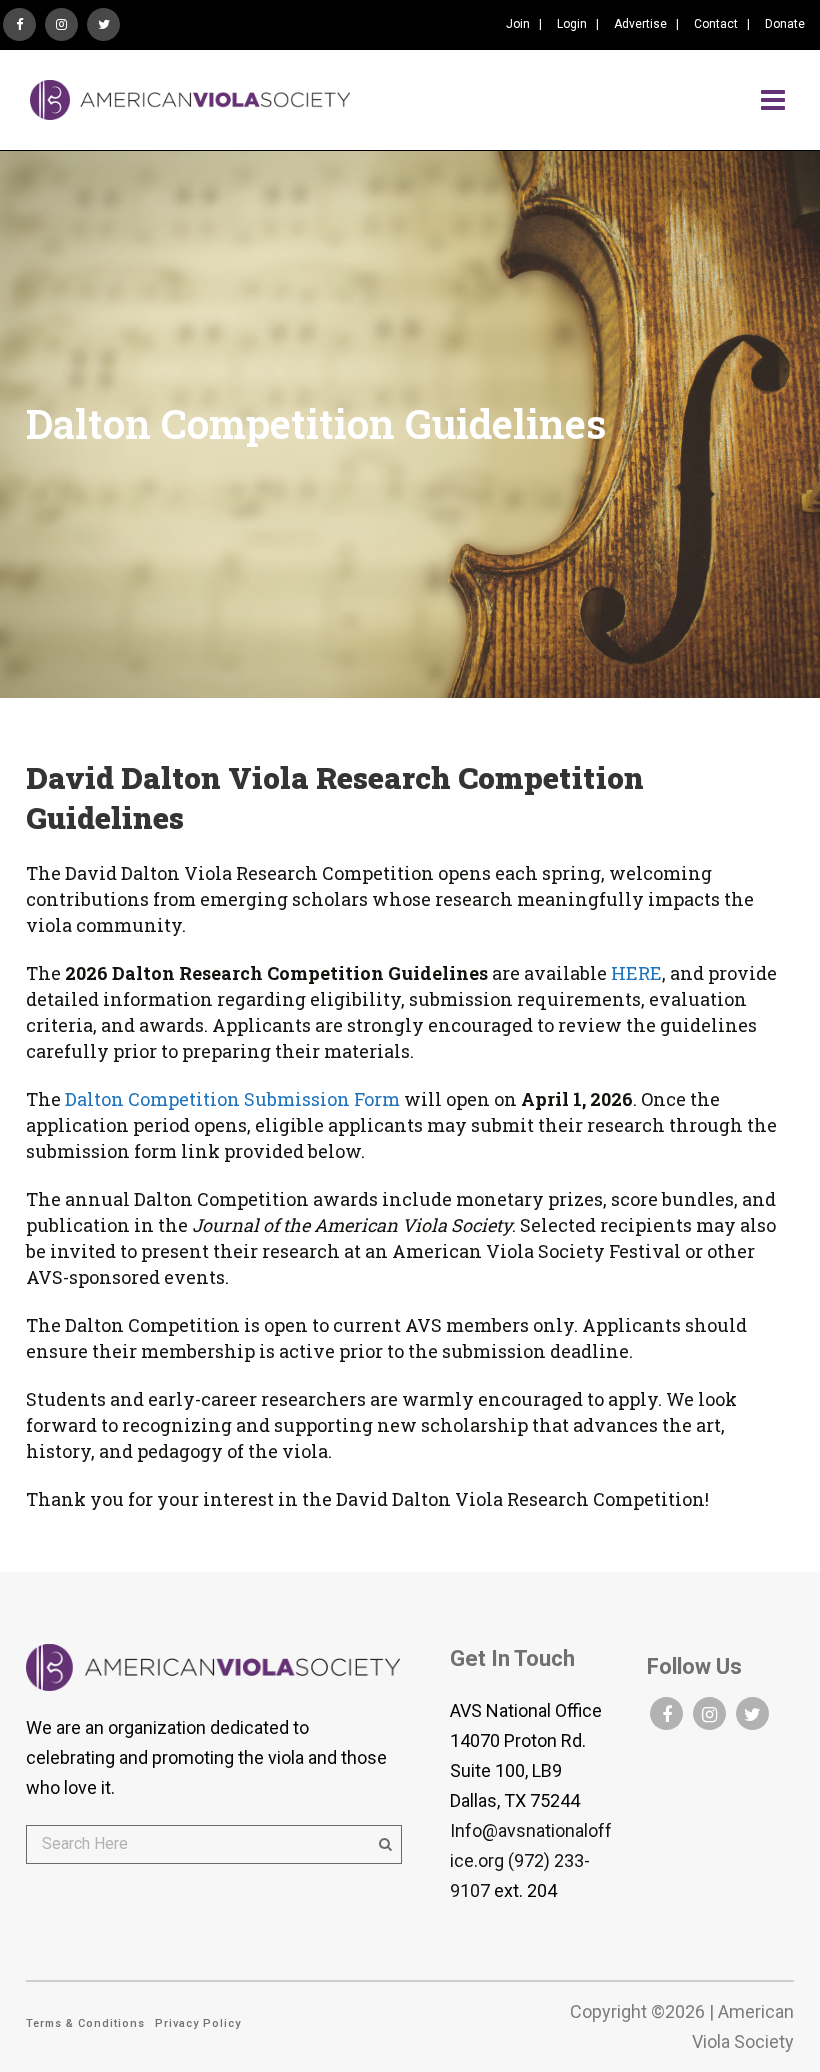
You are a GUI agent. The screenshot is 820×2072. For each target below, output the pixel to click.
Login (572, 24)
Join (518, 24)
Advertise (640, 24)
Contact (716, 24)
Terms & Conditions (85, 2023)
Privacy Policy (198, 2023)
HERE (636, 973)
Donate (785, 24)
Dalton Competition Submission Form (234, 1099)
